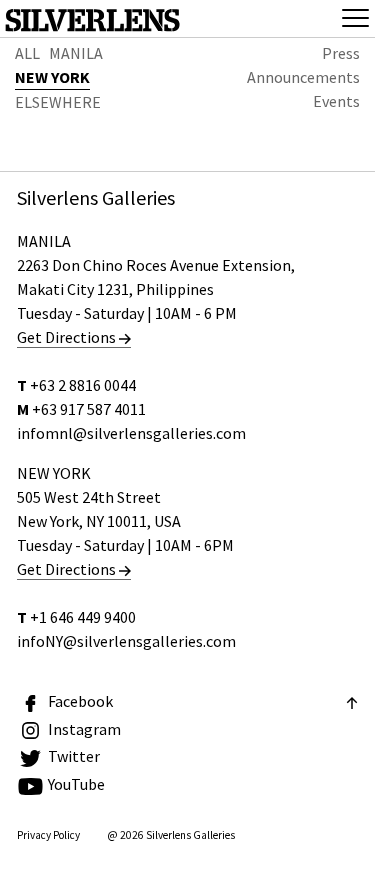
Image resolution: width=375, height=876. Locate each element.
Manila (76, 53)
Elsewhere (58, 102)
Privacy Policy (48, 835)
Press (341, 53)
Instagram (84, 729)
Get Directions (68, 337)
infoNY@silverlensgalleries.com (126, 641)
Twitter (74, 756)
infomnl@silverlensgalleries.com (131, 433)
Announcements (303, 77)
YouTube (76, 784)
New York (52, 77)
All (27, 53)
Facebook (80, 701)
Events (336, 101)
